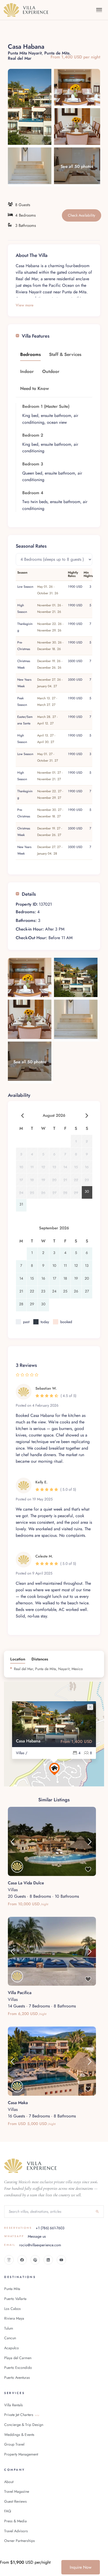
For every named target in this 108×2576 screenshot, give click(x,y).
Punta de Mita (57, 53)
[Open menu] (99, 10)
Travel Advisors (16, 2531)
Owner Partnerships (20, 2541)
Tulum (9, 2328)
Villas (13, 1890)
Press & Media (15, 2521)
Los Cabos (12, 2309)
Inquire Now (81, 2567)
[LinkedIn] (48, 2260)
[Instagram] (9, 2260)
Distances (40, 1659)
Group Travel (14, 2444)
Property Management (21, 2454)
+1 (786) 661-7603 (34, 2228)
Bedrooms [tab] (30, 354)
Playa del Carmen (18, 2358)
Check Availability (82, 215)
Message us (25, 2236)
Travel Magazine (17, 2491)
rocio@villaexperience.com (33, 2245)
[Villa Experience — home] (26, 10)
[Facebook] (22, 2260)
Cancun (10, 2338)
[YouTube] (61, 2260)
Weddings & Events (19, 2435)
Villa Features (36, 336)
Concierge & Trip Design (24, 2425)
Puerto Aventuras (17, 2377)
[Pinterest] (35, 2260)
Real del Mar (20, 58)
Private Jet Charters (22, 2415)
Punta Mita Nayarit (25, 53)
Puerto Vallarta (15, 2299)
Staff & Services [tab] (65, 354)
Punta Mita (12, 2289)
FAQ (8, 2511)
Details (29, 894)
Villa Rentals (13, 2405)
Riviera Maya (14, 2318)
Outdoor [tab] (51, 371)
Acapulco (12, 2348)
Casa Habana (28, 1741)
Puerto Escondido (18, 2368)
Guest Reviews (15, 2501)
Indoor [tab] (27, 371)
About (9, 2482)
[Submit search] (97, 2211)
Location (18, 1659)
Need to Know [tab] (35, 388)
